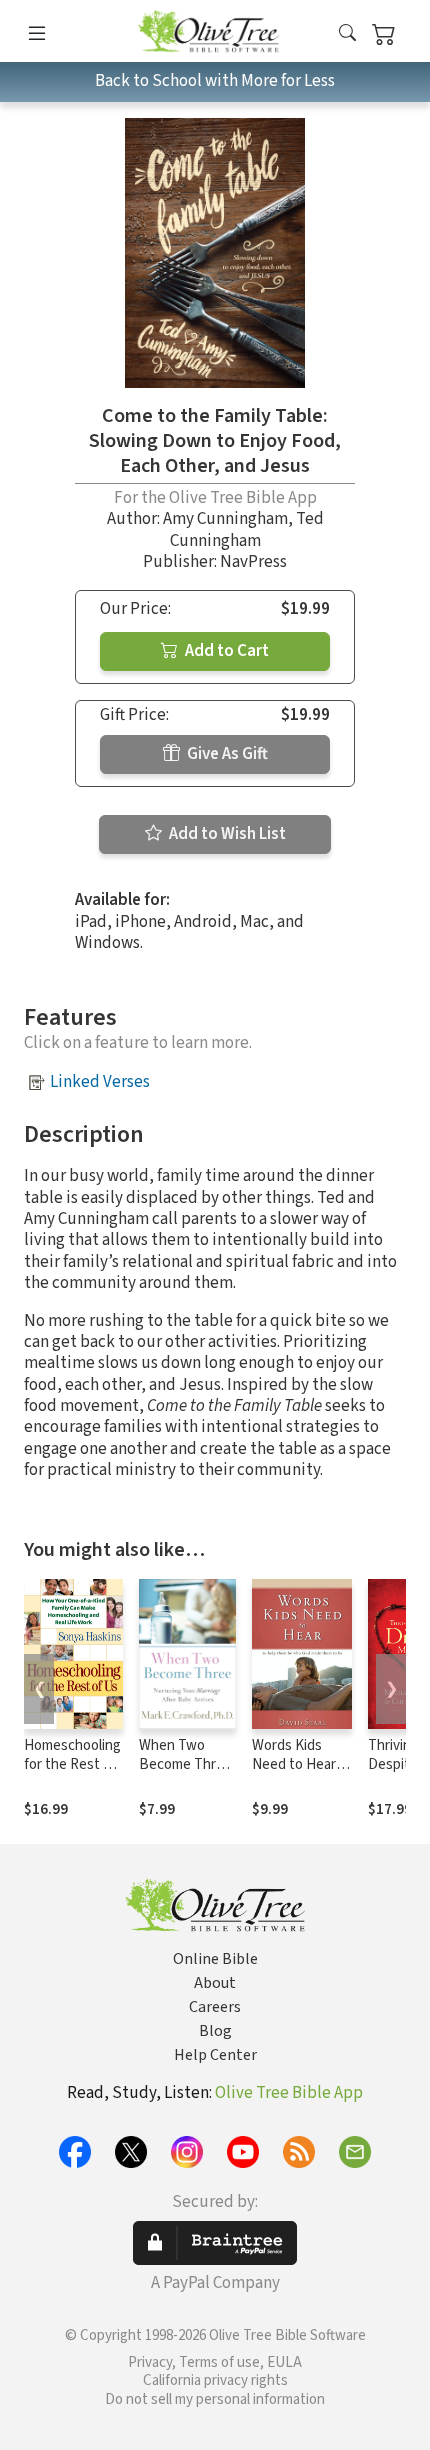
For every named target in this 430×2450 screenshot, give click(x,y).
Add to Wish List (226, 834)
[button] (347, 34)
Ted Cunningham (247, 529)
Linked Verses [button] (100, 1082)
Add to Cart (225, 651)
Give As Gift (226, 754)
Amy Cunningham (225, 519)
